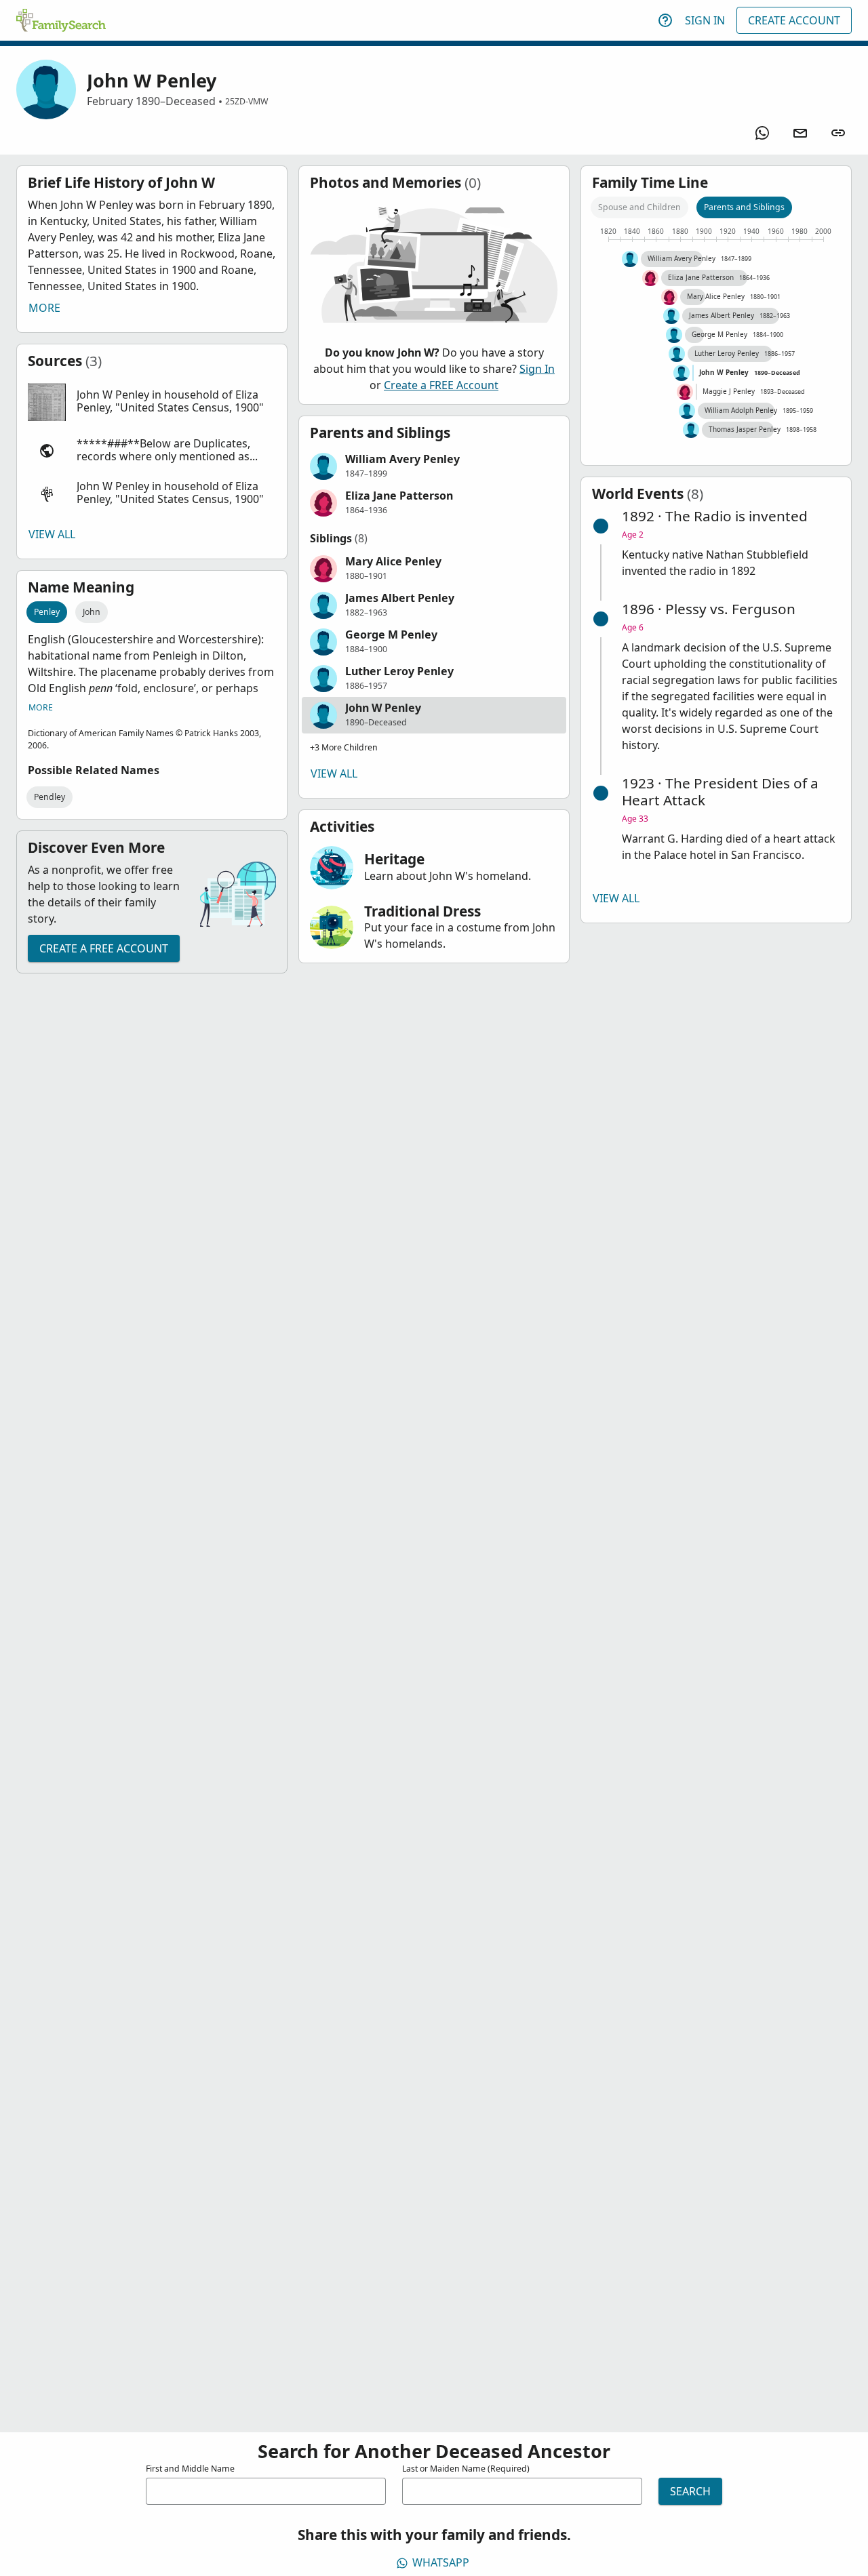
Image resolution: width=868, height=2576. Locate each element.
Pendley (50, 797)
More (44, 308)
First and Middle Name (190, 2469)
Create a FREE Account (104, 948)
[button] (152, 402)
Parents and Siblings (744, 207)
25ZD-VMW (246, 101)
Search (690, 2491)
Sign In (705, 20)
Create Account (794, 20)
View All (52, 534)
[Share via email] (800, 133)
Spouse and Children (639, 207)
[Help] (665, 20)
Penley (47, 612)
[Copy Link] (838, 133)
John (92, 612)
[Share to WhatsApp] (762, 133)
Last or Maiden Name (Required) (466, 2469)
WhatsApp (441, 2562)
